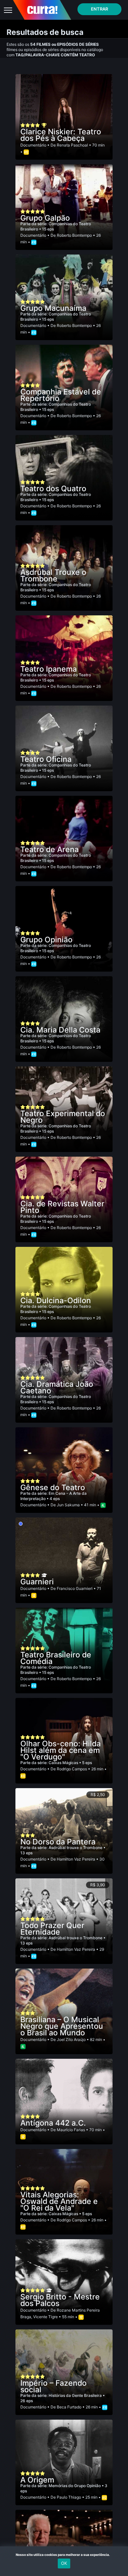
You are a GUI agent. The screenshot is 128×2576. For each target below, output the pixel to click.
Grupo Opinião (46, 940)
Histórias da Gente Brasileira (76, 2395)
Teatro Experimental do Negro (63, 1117)
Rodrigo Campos (72, 1769)
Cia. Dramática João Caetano (57, 1387)
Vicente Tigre (45, 2317)
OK (64, 2563)
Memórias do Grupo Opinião (75, 2486)
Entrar (99, 9)
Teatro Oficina (46, 759)
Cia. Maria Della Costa (60, 1030)
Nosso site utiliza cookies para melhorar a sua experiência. (64, 2555)
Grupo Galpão (45, 218)
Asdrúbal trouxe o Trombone (76, 1848)
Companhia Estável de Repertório (61, 395)
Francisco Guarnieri (75, 1588)
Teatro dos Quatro (53, 489)
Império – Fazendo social (53, 2386)
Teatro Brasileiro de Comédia (56, 1658)
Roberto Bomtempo (74, 235)
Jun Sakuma (68, 1505)
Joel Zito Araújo (71, 2039)
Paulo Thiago (69, 2497)
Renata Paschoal (72, 145)
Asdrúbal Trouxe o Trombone (53, 576)
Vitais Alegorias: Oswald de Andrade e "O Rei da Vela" (59, 2201)
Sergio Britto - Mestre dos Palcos (60, 2300)
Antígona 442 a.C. (53, 2123)
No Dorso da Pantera (58, 1842)
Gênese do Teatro (53, 1488)
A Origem (37, 2480)
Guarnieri (37, 1582)
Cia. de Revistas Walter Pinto (62, 1207)
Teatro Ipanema (49, 669)
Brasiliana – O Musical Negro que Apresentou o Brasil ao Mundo (62, 2026)
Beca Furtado (69, 2407)
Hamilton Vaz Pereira (76, 1859)
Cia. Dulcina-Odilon (56, 1301)
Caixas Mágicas (64, 1763)
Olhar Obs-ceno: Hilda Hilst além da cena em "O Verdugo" (61, 1750)
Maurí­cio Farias (71, 2130)
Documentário (33, 145)
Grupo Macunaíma (53, 308)
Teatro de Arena (50, 849)
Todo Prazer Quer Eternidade (52, 1929)
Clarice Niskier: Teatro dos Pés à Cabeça (61, 135)
